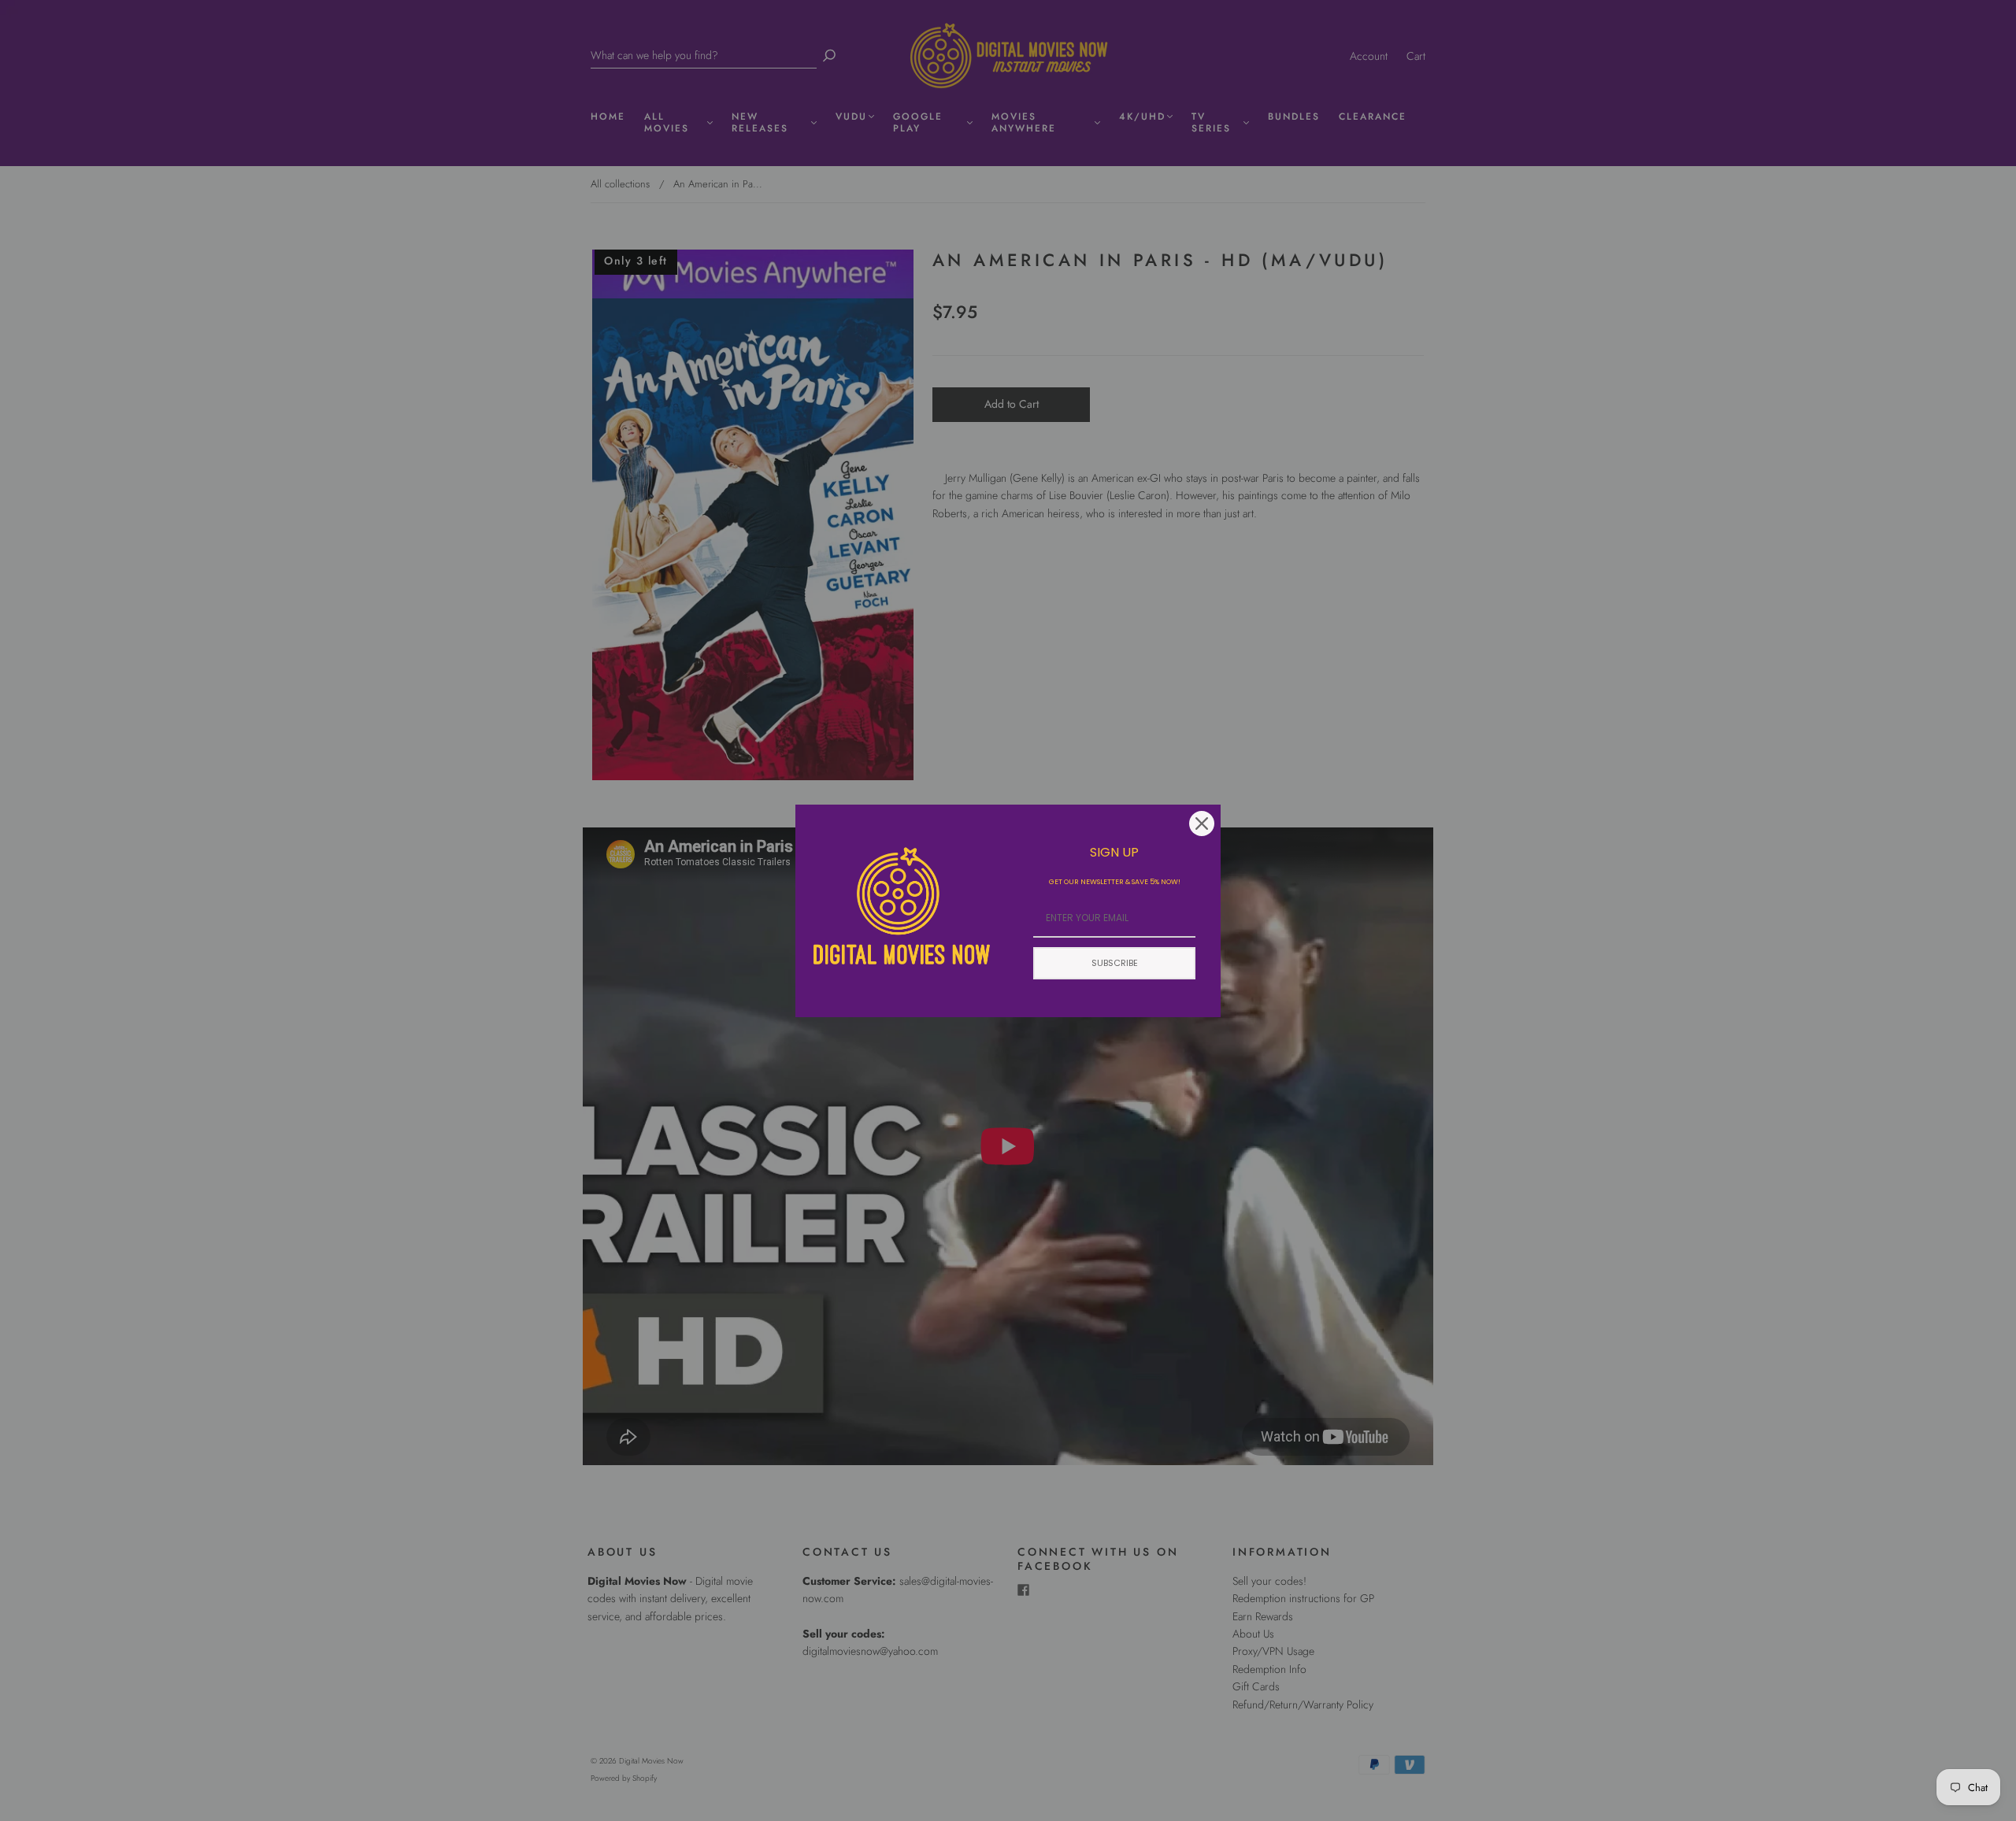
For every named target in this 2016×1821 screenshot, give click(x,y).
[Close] (1202, 824)
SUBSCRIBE (1115, 963)
